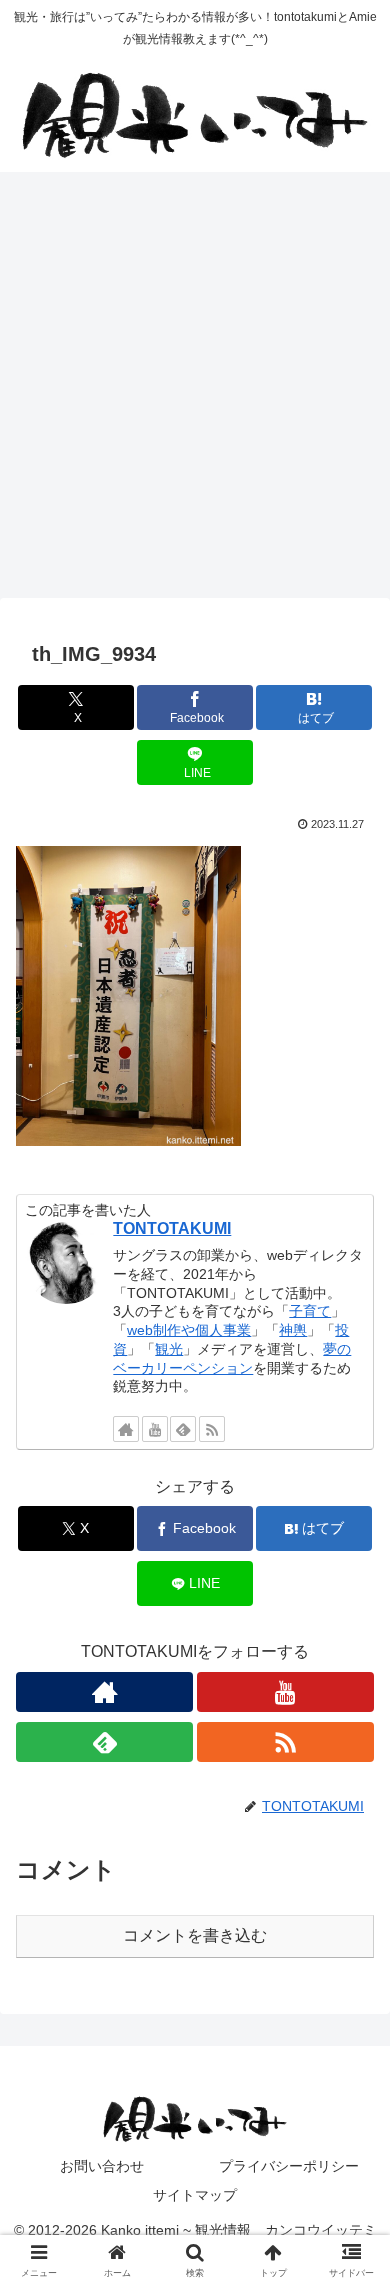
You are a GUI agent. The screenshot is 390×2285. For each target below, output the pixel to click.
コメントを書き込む (195, 1935)
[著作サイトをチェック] (126, 1429)
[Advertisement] (195, 391)
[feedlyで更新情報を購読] (183, 1429)
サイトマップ (195, 2195)
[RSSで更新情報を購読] (212, 1429)
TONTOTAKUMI (172, 1228)
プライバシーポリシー (289, 2166)
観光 (169, 1349)
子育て (310, 1311)
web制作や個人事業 (189, 1330)
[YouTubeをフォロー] (155, 1429)
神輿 (293, 1330)
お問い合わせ (102, 2166)
